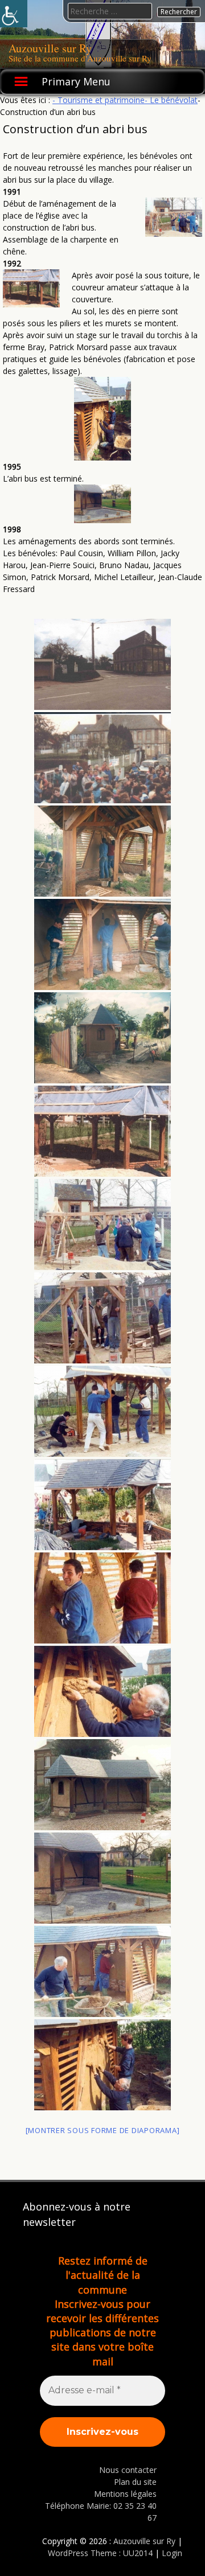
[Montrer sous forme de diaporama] (103, 2130)
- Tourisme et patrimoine (99, 100)
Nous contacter (128, 2470)
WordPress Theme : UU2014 (100, 2553)
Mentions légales (125, 2494)
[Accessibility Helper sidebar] (14, 14)
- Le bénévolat (171, 100)
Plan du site (135, 2482)
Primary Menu (76, 81)
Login (172, 2553)
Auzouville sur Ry (50, 48)
